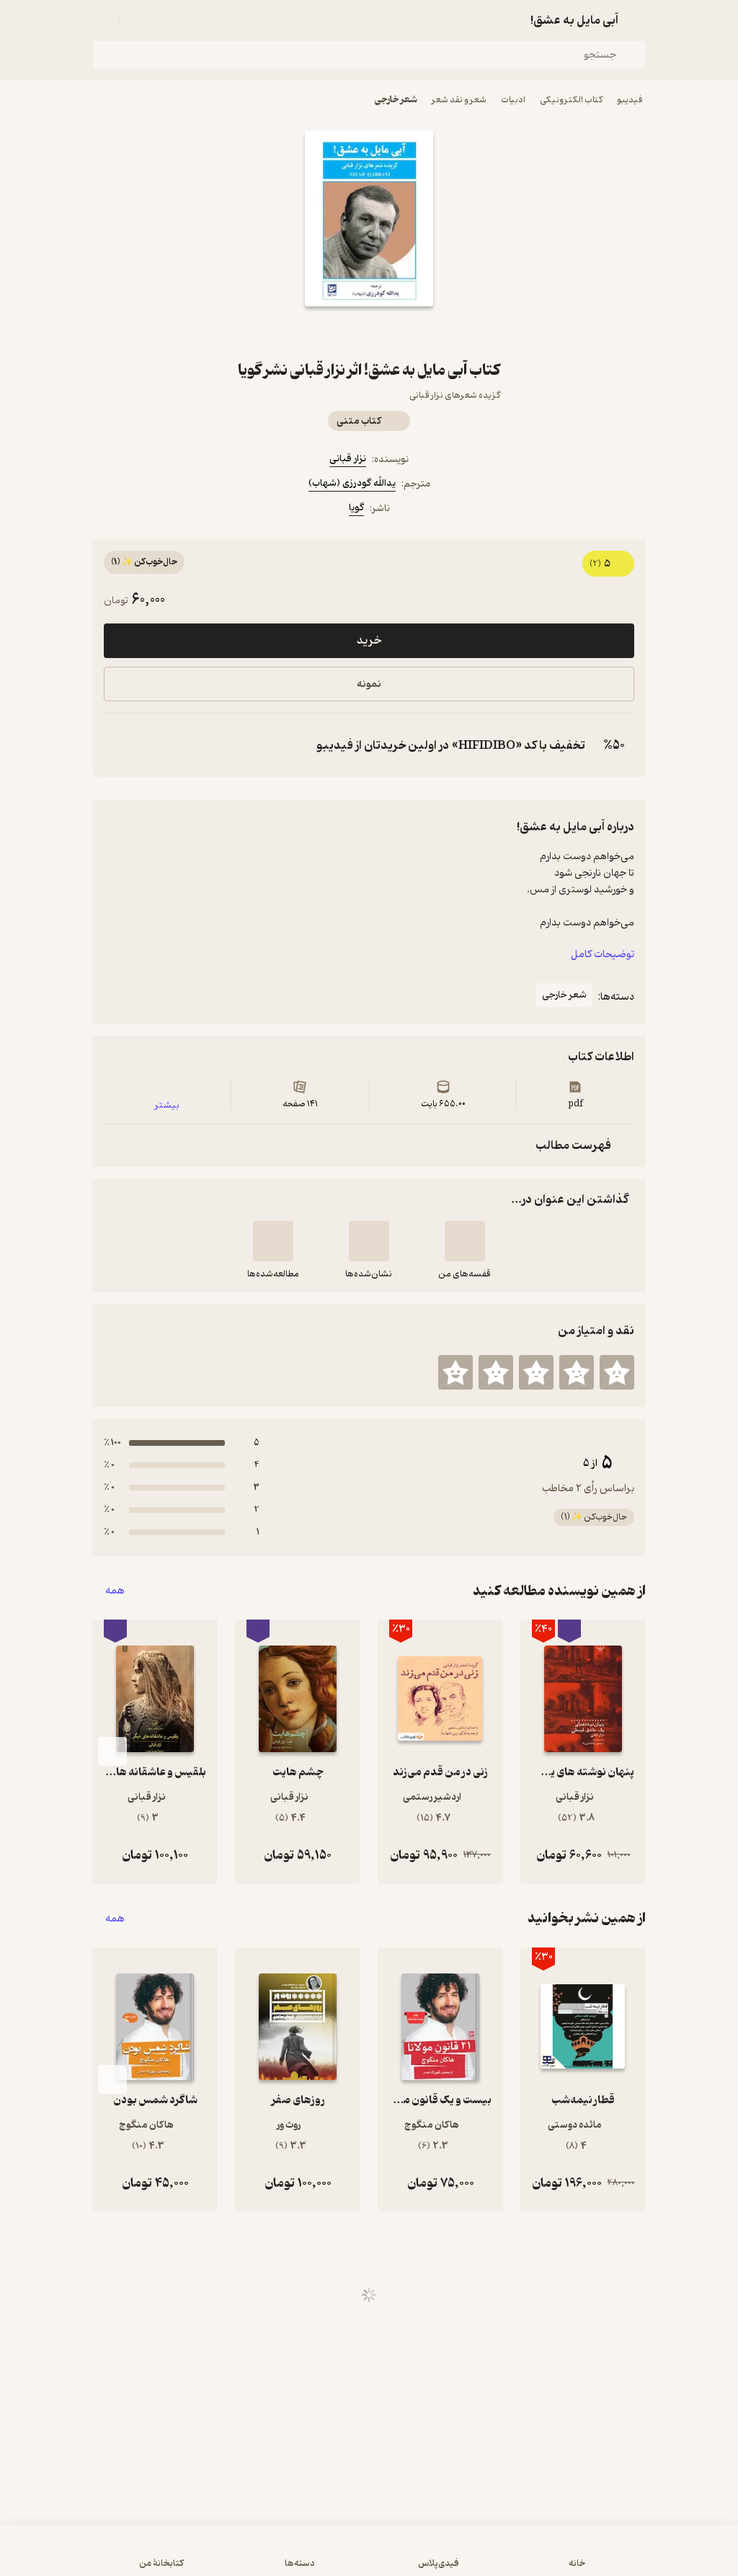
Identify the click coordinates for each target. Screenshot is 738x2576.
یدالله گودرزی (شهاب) (352, 483)
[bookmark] (404, 332)
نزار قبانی (348, 459)
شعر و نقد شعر (459, 100)
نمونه (369, 684)
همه (115, 1591)
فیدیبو (630, 100)
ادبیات (513, 100)
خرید (369, 641)
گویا (356, 508)
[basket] (136, 20)
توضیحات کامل (603, 955)
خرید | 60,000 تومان (369, 2557)
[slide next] (112, 1751)
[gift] (369, 332)
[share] (334, 332)
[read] (273, 1241)
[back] (637, 20)
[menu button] (101, 20)
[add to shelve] (465, 1241)
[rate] (617, 1372)
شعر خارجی (396, 100)
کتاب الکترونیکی (571, 100)
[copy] (118, 745)
